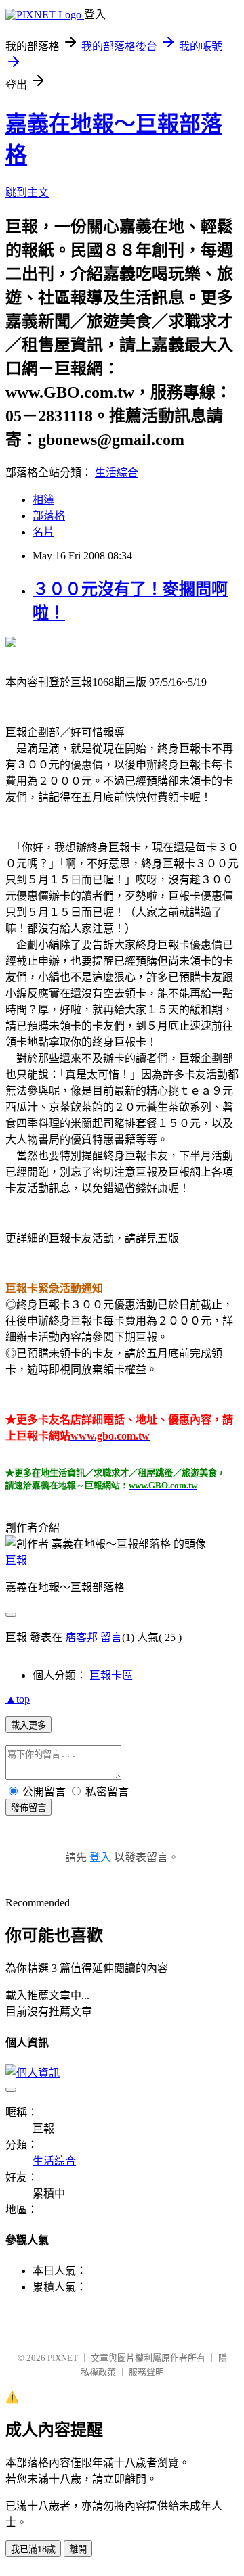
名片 (43, 532)
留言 (111, 1637)
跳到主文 (27, 192)
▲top (18, 1699)
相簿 (43, 500)
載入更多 (28, 1725)
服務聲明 (146, 2372)
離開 (78, 2549)
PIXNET (63, 2358)
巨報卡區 (111, 1675)
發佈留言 (28, 1808)
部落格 (49, 516)
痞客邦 (81, 1637)
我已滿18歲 (33, 2549)
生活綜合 (117, 473)
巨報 (16, 1560)
